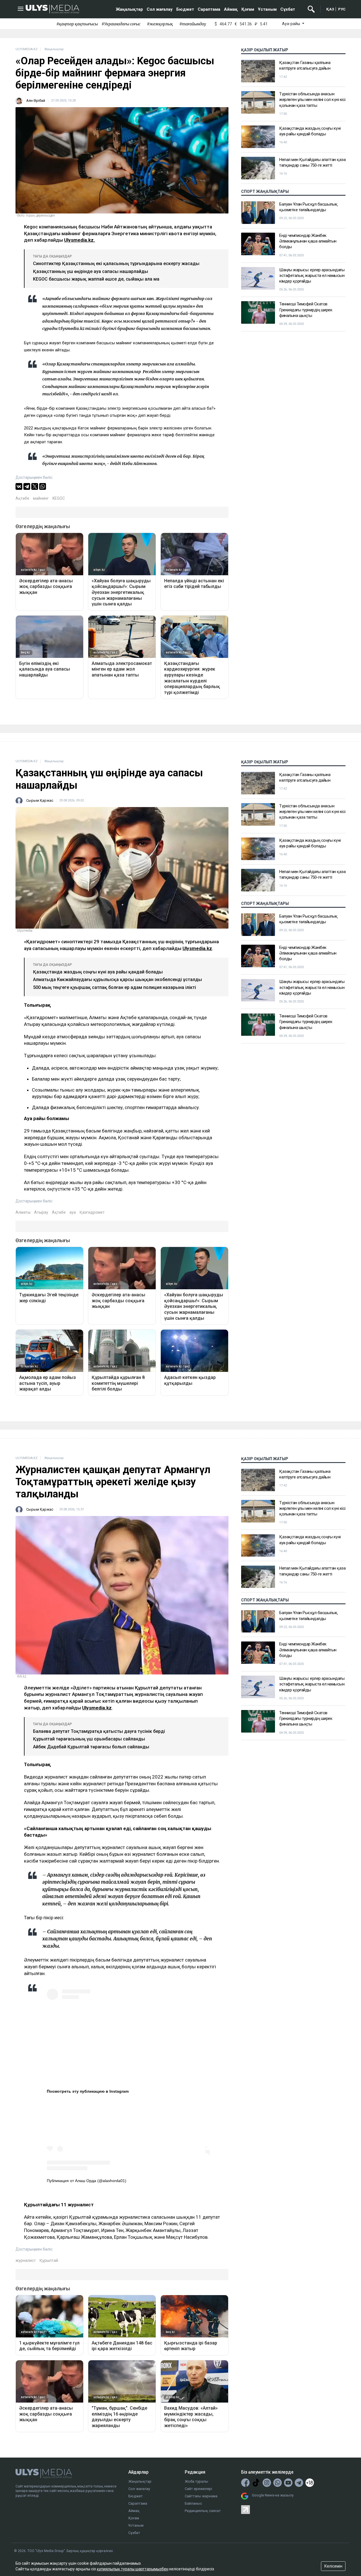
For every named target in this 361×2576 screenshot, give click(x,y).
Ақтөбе (22, 498)
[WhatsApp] (43, 486)
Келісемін (333, 2566)
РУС (342, 9)
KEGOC (59, 498)
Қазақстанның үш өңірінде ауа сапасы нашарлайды (91, 271)
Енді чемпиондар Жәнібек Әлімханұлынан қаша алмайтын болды (308, 241)
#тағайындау (193, 24)
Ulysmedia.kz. (80, 240)
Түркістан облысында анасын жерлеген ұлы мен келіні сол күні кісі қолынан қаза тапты (312, 100)
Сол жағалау (160, 9)
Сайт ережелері (198, 2489)
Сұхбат (288, 9)
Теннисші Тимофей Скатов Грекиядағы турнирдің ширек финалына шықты (306, 310)
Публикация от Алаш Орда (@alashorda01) (87, 2181)
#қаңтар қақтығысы (77, 24)
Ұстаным (267, 9)
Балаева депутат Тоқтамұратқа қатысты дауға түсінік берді (99, 1731)
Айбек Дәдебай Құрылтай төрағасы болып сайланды (91, 1747)
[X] (35, 486)
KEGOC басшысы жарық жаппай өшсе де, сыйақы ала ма (96, 279)
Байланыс (193, 2503)
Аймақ (231, 9)
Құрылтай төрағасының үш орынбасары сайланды (89, 1739)
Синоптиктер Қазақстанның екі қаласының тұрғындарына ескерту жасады (116, 264)
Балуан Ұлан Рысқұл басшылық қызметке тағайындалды (308, 207)
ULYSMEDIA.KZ (27, 49)
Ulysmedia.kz (197, 948)
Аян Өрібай (36, 101)
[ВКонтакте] (19, 486)
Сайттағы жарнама (201, 2496)
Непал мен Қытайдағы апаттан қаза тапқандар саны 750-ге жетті (312, 162)
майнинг (41, 498)
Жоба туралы (196, 2481)
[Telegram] (27, 486)
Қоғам (248, 9)
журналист (26, 2260)
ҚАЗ (330, 9)
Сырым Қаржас (40, 800)
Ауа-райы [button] (291, 24)
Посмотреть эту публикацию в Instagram (88, 2091)
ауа (73, 1212)
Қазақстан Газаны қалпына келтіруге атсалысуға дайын (305, 65)
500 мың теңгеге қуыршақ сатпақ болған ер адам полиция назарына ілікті (115, 987)
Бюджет (185, 9)
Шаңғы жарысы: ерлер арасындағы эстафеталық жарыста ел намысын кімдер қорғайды (312, 276)
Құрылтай (49, 2260)
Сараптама (209, 9)
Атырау (41, 1212)
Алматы (23, 1212)
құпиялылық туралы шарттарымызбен (133, 2569)
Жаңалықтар (129, 9)
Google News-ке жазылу (273, 2495)
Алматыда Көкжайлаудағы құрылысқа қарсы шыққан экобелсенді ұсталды (117, 980)
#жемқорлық (160, 24)
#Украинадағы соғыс (121, 24)
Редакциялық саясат (203, 2511)
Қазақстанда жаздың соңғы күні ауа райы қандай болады (310, 131)
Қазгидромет (92, 1212)
